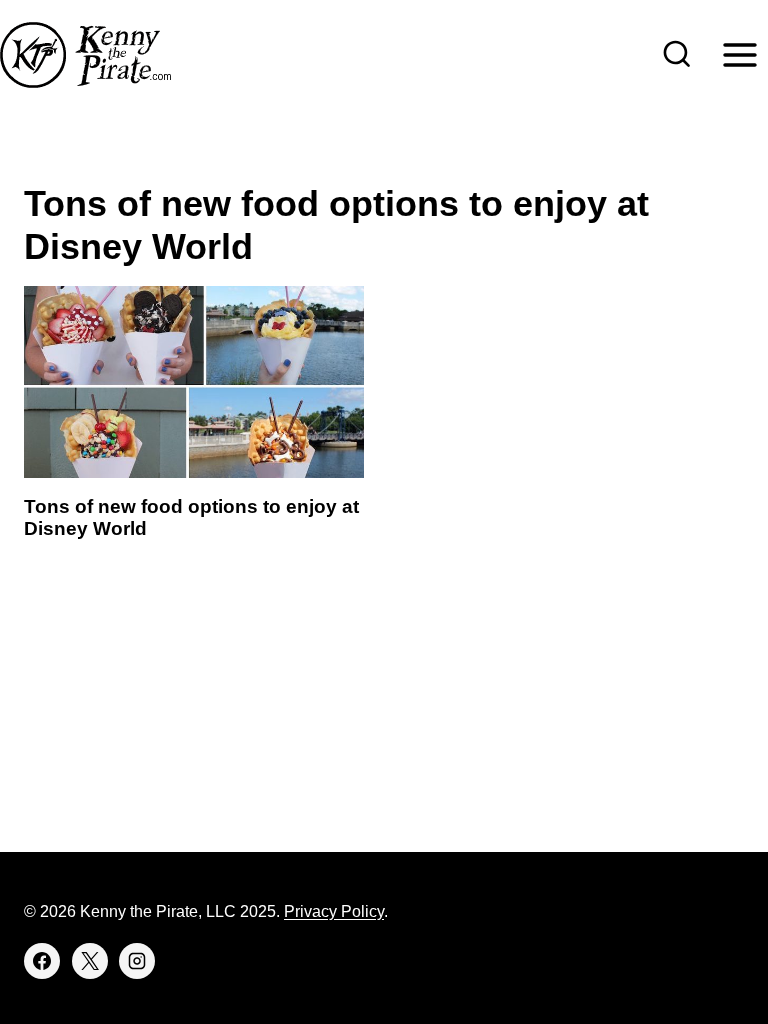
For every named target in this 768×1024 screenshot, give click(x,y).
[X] (90, 961)
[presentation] (194, 381)
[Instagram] (137, 961)
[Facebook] (42, 961)
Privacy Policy (334, 911)
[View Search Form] (677, 55)
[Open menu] (739, 54)
